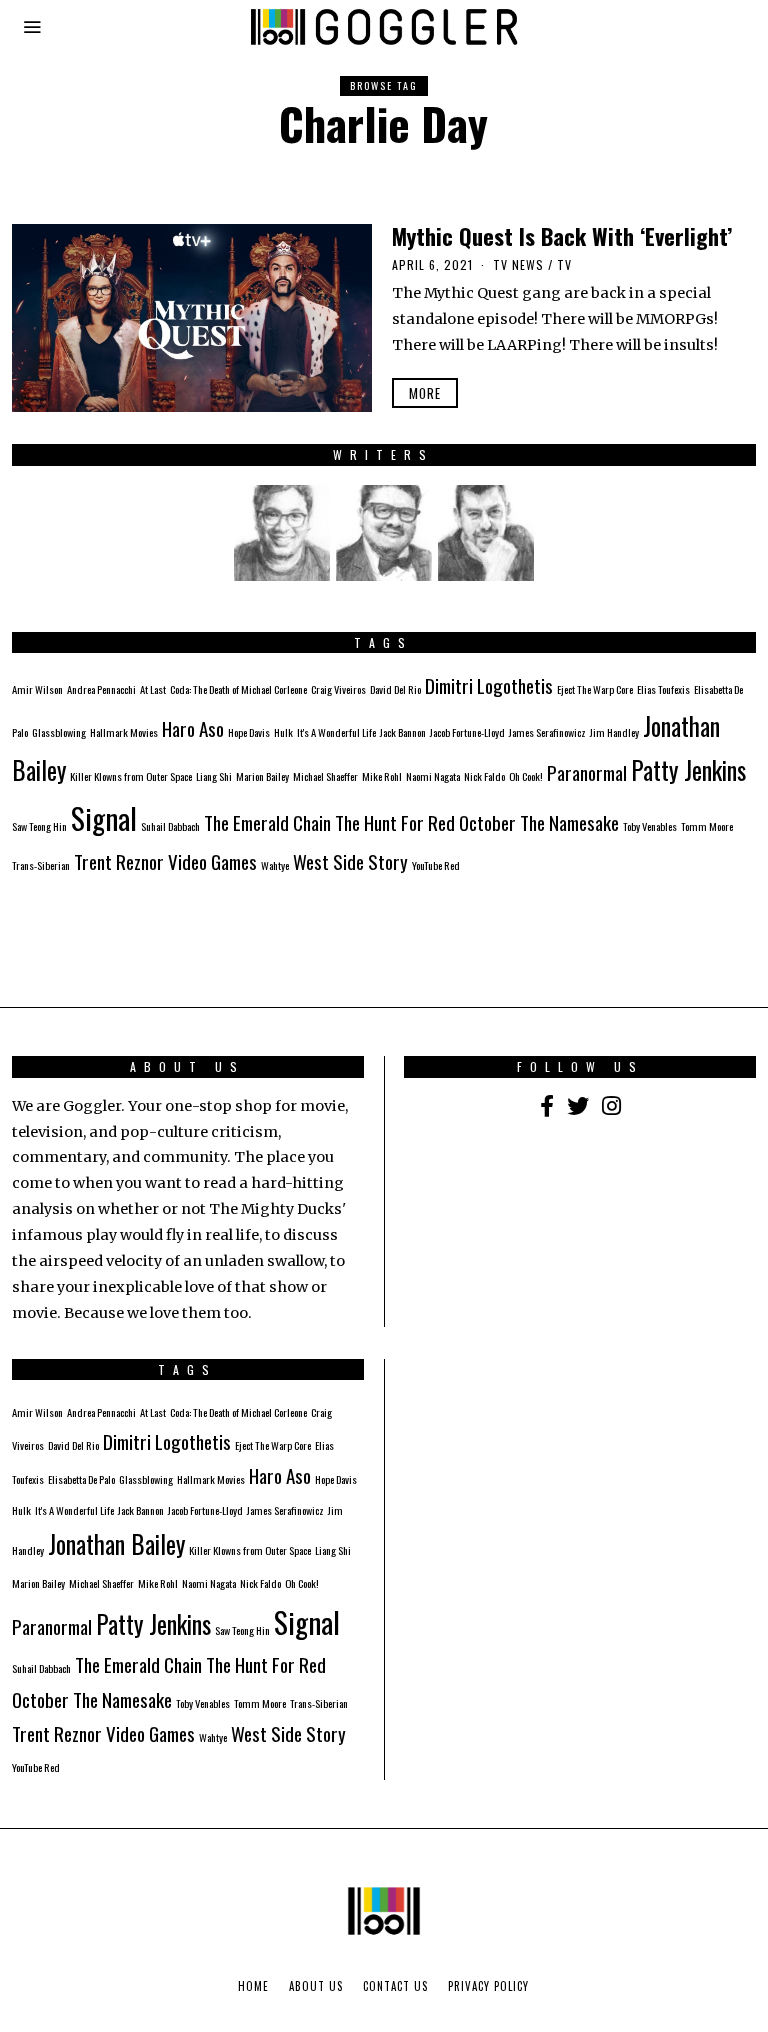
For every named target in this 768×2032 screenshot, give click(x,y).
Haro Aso (193, 728)
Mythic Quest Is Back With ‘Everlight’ (562, 235)
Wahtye (275, 865)
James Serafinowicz (547, 732)
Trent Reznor (119, 861)
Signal (104, 817)
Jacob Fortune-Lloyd (467, 732)
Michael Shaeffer (325, 776)
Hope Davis (249, 732)
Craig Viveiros (338, 689)
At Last (153, 689)
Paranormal (587, 772)
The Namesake (569, 822)
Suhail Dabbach (170, 826)
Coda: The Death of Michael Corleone (238, 689)
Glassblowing (59, 732)
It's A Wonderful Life (336, 732)
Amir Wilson (37, 689)
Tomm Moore (707, 826)
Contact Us (395, 1986)
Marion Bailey (262, 776)
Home (253, 1986)
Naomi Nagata (433, 776)
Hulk (283, 732)
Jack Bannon (403, 732)
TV (564, 264)
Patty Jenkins (688, 770)
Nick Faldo (484, 776)
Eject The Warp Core (595, 689)
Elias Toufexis (663, 689)
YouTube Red (436, 865)
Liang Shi (214, 776)
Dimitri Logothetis (489, 685)
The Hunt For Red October (425, 822)
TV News (518, 264)
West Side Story (350, 861)
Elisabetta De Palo (81, 1479)
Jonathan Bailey (116, 1544)
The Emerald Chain (267, 822)
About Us (316, 1986)
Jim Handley (614, 732)
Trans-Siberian (41, 865)
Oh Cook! (526, 776)
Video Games (212, 861)
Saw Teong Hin (39, 826)
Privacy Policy (488, 1986)
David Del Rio (395, 689)
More (425, 393)
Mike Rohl (382, 776)
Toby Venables (650, 826)
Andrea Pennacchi (101, 689)
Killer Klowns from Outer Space (131, 776)
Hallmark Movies (124, 732)
